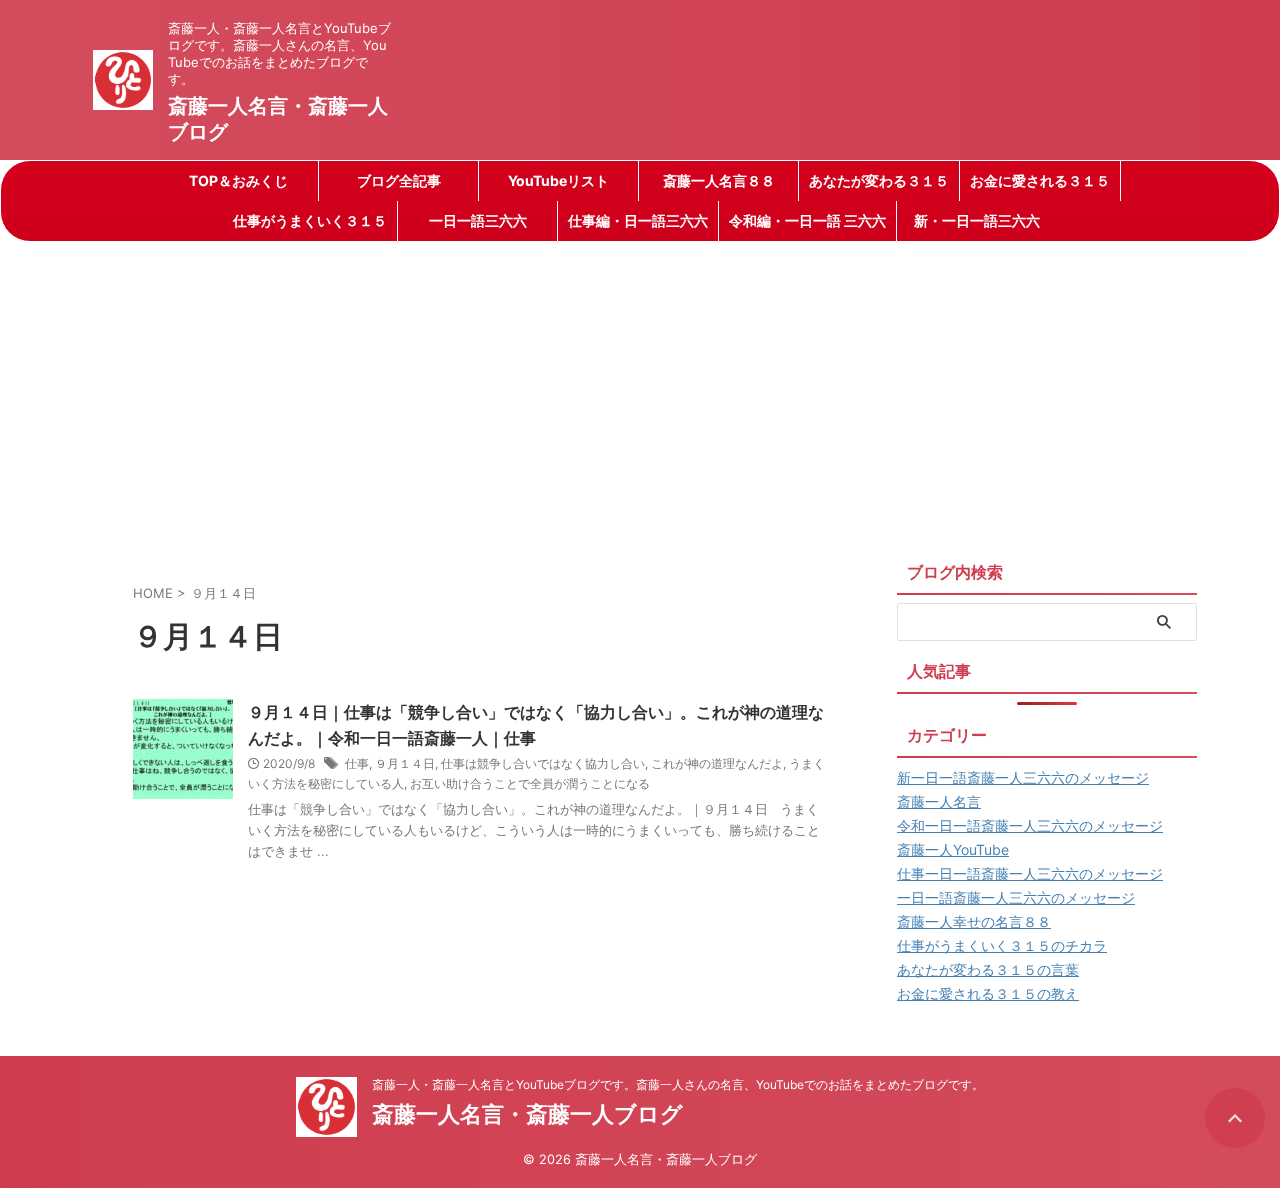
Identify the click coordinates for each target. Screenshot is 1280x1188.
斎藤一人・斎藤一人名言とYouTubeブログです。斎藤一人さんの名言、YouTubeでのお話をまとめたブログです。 (678, 1084)
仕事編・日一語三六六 (638, 220)
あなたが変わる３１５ (879, 180)
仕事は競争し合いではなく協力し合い (543, 763)
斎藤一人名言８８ (719, 180)
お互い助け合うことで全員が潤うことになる (530, 783)
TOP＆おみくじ (238, 180)
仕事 (357, 763)
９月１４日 (405, 763)
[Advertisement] (640, 392)
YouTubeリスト (558, 180)
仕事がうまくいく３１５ (310, 220)
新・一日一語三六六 (977, 220)
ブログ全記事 (399, 180)
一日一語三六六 (478, 220)
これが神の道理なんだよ (717, 763)
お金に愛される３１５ (1040, 180)
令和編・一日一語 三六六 (807, 220)
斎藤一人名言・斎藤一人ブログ (527, 1114)
